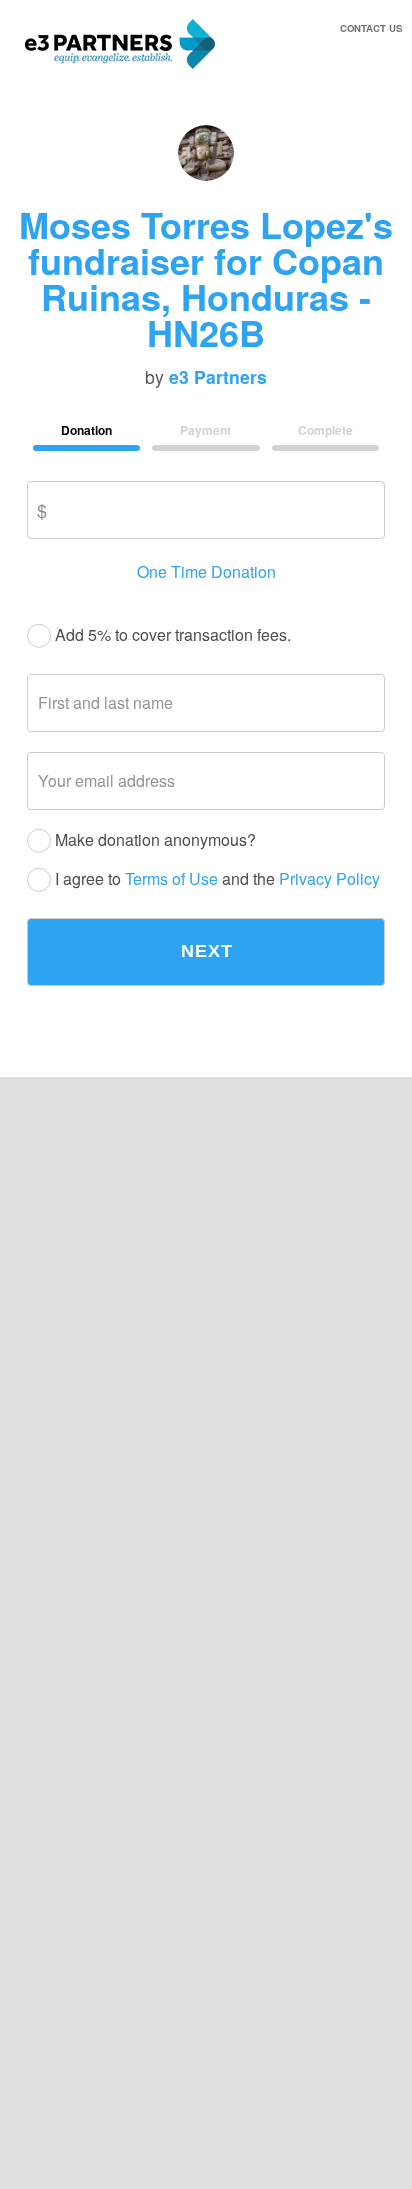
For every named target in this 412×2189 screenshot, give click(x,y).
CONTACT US (371, 28)
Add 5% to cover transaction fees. (171, 635)
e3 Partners (218, 377)
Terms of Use (171, 878)
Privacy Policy (329, 878)
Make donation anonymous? (153, 840)
